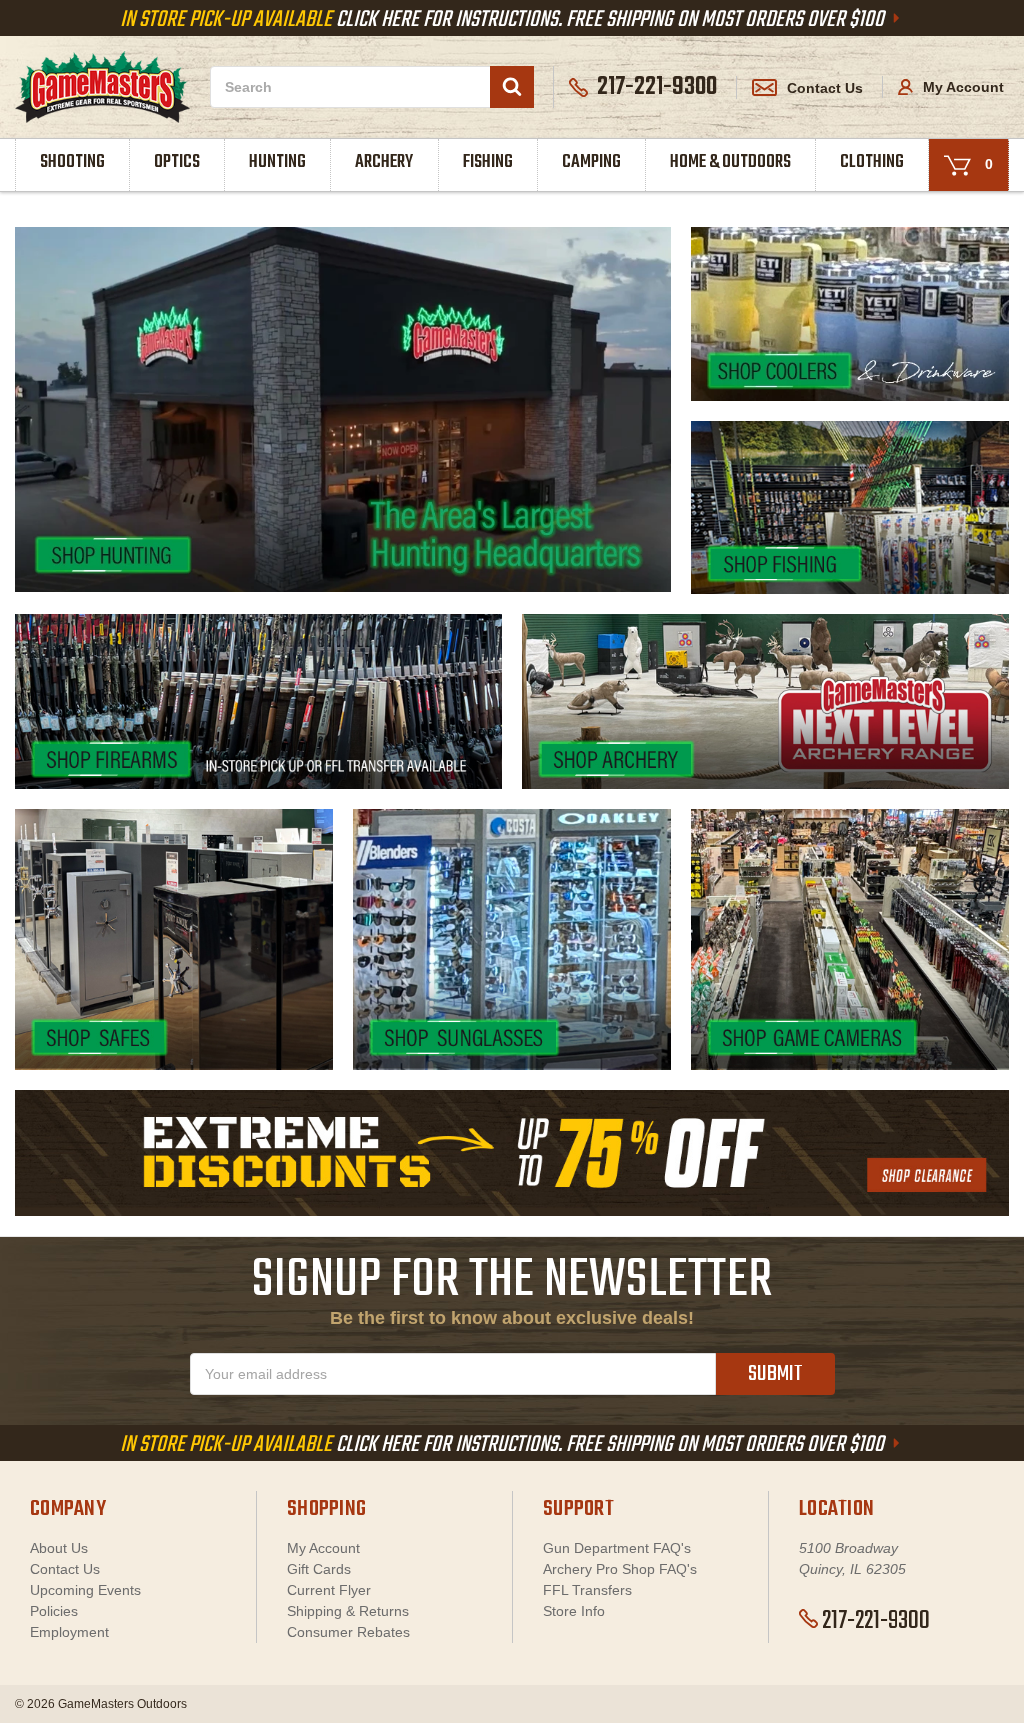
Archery (384, 162)
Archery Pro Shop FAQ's (620, 1569)
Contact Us (825, 88)
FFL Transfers (587, 1590)
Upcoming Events (85, 1590)
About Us (59, 1548)
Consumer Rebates (348, 1632)
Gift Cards (319, 1569)
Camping (591, 162)
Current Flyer (329, 1590)
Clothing (872, 162)
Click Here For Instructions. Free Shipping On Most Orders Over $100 (504, 20)
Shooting (72, 162)
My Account (961, 87)
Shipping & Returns (348, 1611)
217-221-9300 (876, 1621)
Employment (69, 1632)
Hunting (277, 162)
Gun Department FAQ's (617, 1548)
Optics (177, 162)
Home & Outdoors (730, 162)
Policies (54, 1611)
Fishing (488, 162)
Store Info (574, 1611)
